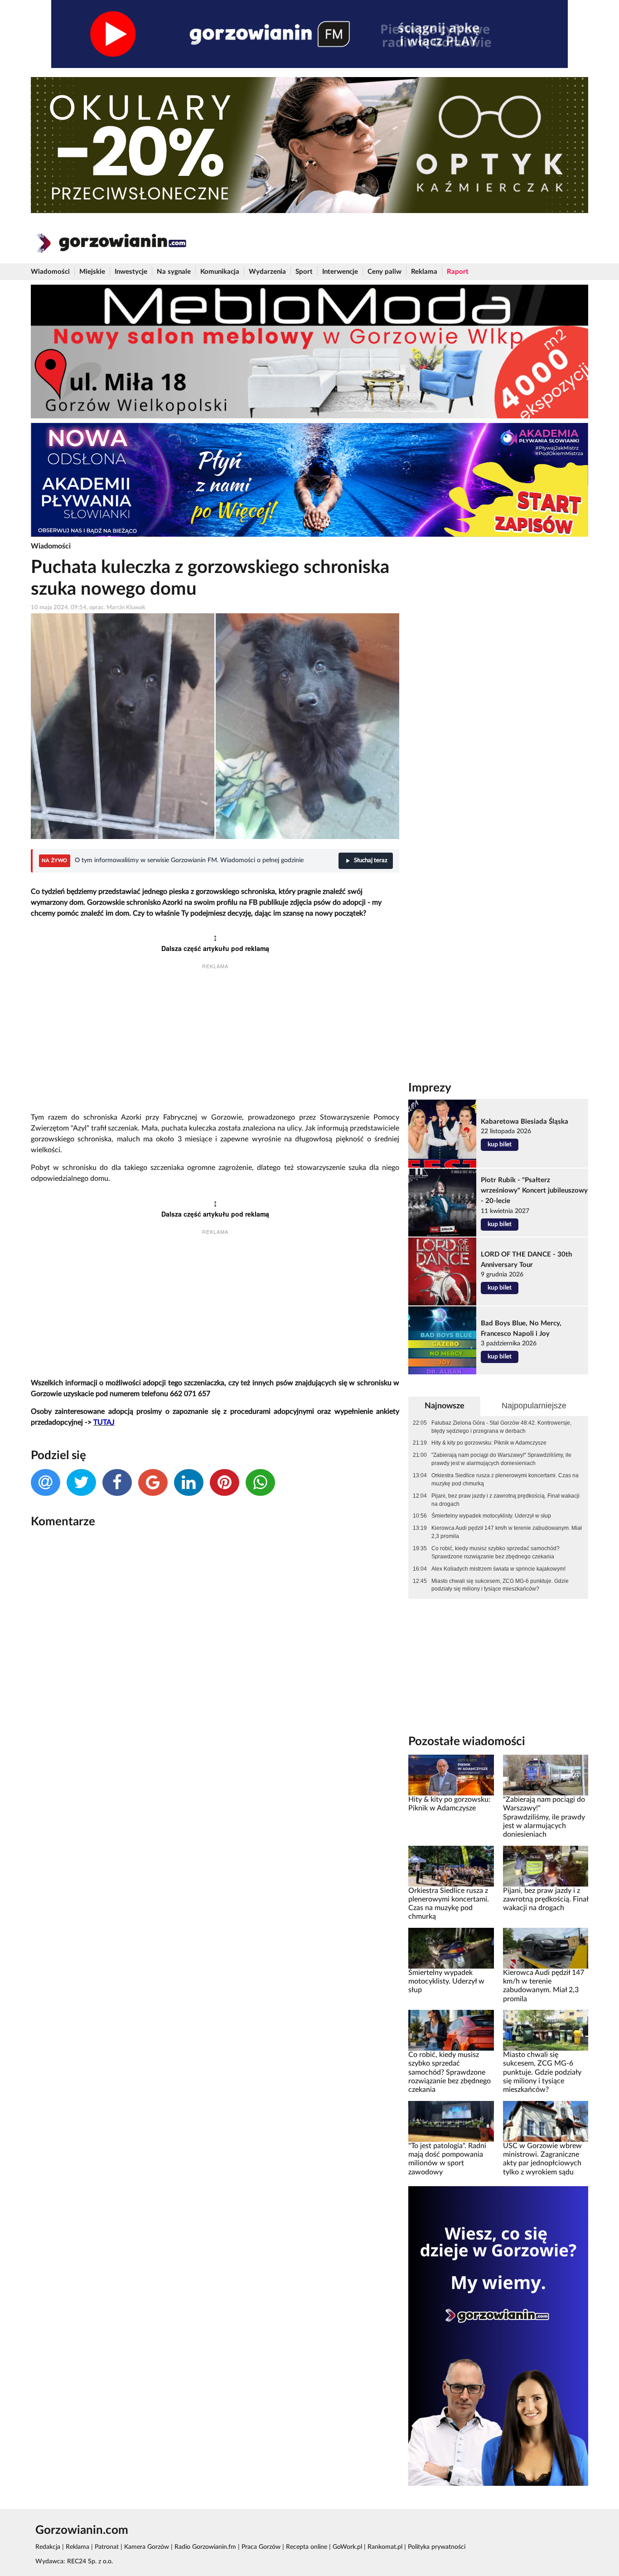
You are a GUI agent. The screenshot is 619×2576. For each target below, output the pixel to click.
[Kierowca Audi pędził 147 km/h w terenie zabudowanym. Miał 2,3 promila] (546, 1948)
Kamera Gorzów (147, 2547)
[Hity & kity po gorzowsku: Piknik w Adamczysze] (451, 1775)
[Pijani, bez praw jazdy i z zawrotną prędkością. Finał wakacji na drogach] (546, 1866)
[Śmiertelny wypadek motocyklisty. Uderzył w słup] (451, 1948)
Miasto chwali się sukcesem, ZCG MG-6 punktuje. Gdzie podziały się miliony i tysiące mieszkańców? (500, 1585)
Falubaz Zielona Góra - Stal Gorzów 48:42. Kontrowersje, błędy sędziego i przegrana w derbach (501, 1427)
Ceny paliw (384, 272)
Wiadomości (50, 272)
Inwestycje (131, 272)
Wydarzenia (267, 272)
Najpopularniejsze (534, 1406)
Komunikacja (220, 272)
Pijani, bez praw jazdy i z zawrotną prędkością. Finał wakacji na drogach (505, 1500)
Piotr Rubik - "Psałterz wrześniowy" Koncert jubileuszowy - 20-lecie (534, 1191)
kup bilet (500, 1145)
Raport (458, 272)
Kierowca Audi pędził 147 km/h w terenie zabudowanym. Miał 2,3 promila (507, 1532)
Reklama (424, 272)
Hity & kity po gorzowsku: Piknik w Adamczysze (489, 1443)
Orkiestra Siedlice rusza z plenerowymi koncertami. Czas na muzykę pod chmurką (505, 1480)
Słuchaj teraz (371, 861)
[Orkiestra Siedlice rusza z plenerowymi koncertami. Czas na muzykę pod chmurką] (451, 1866)
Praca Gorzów (261, 2547)
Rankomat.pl (385, 2547)
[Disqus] (215, 1656)
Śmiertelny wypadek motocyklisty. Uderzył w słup (491, 1516)
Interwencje (340, 272)
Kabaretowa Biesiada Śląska (525, 1122)
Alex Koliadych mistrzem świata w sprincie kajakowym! (498, 1569)
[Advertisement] (215, 1042)
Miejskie (92, 272)
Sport (304, 272)
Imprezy (430, 1088)
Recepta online (307, 2547)
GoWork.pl (347, 2547)
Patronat (107, 2547)
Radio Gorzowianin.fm (205, 2547)
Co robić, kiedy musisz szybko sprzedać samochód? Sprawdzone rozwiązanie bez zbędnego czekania (496, 1552)
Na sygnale (174, 272)
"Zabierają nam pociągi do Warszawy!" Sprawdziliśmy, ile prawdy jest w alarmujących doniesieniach (501, 1459)
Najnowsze (445, 1406)
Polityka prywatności (437, 2547)
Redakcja (48, 2547)
